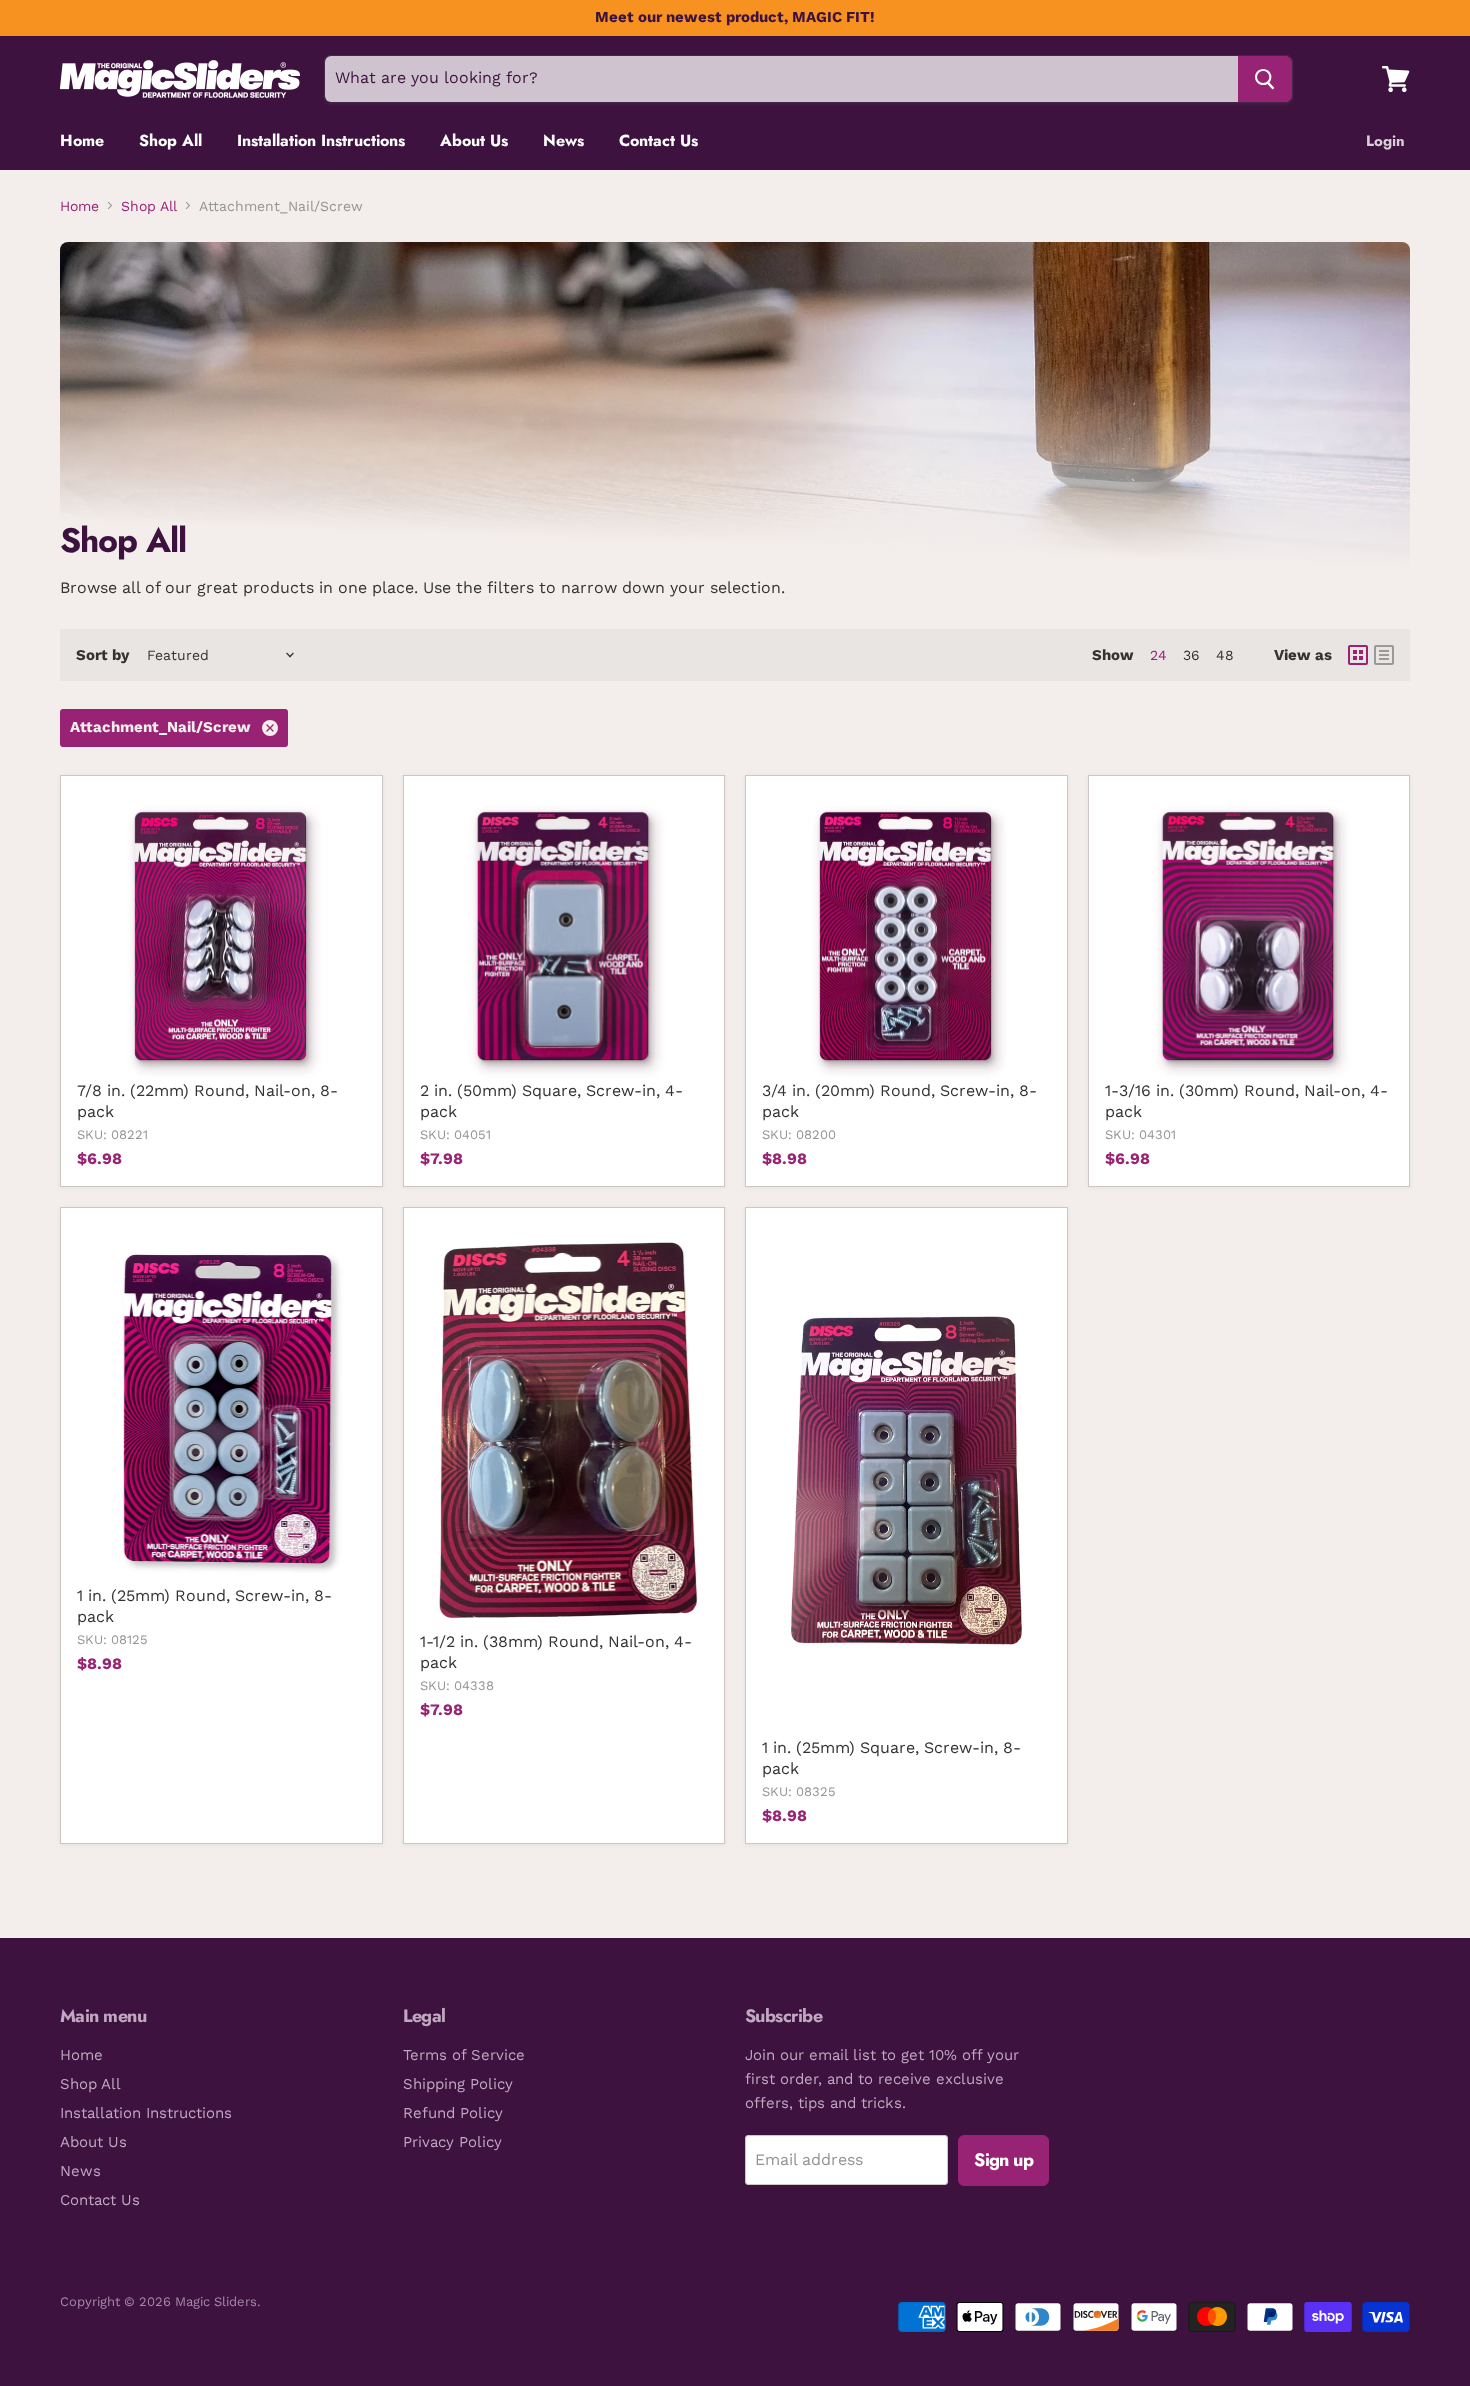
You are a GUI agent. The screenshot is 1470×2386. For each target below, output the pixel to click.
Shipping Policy (458, 2084)
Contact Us (658, 140)
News (563, 140)
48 (1225, 655)
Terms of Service (464, 2055)
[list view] (1384, 655)
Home (82, 140)
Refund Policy (453, 2113)
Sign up (1003, 2160)
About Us (474, 140)
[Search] (1265, 79)
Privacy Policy (452, 2142)
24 (1158, 655)
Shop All (170, 140)
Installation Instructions (321, 140)
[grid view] (1358, 655)
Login (1385, 141)
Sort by (102, 655)
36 (1191, 655)
